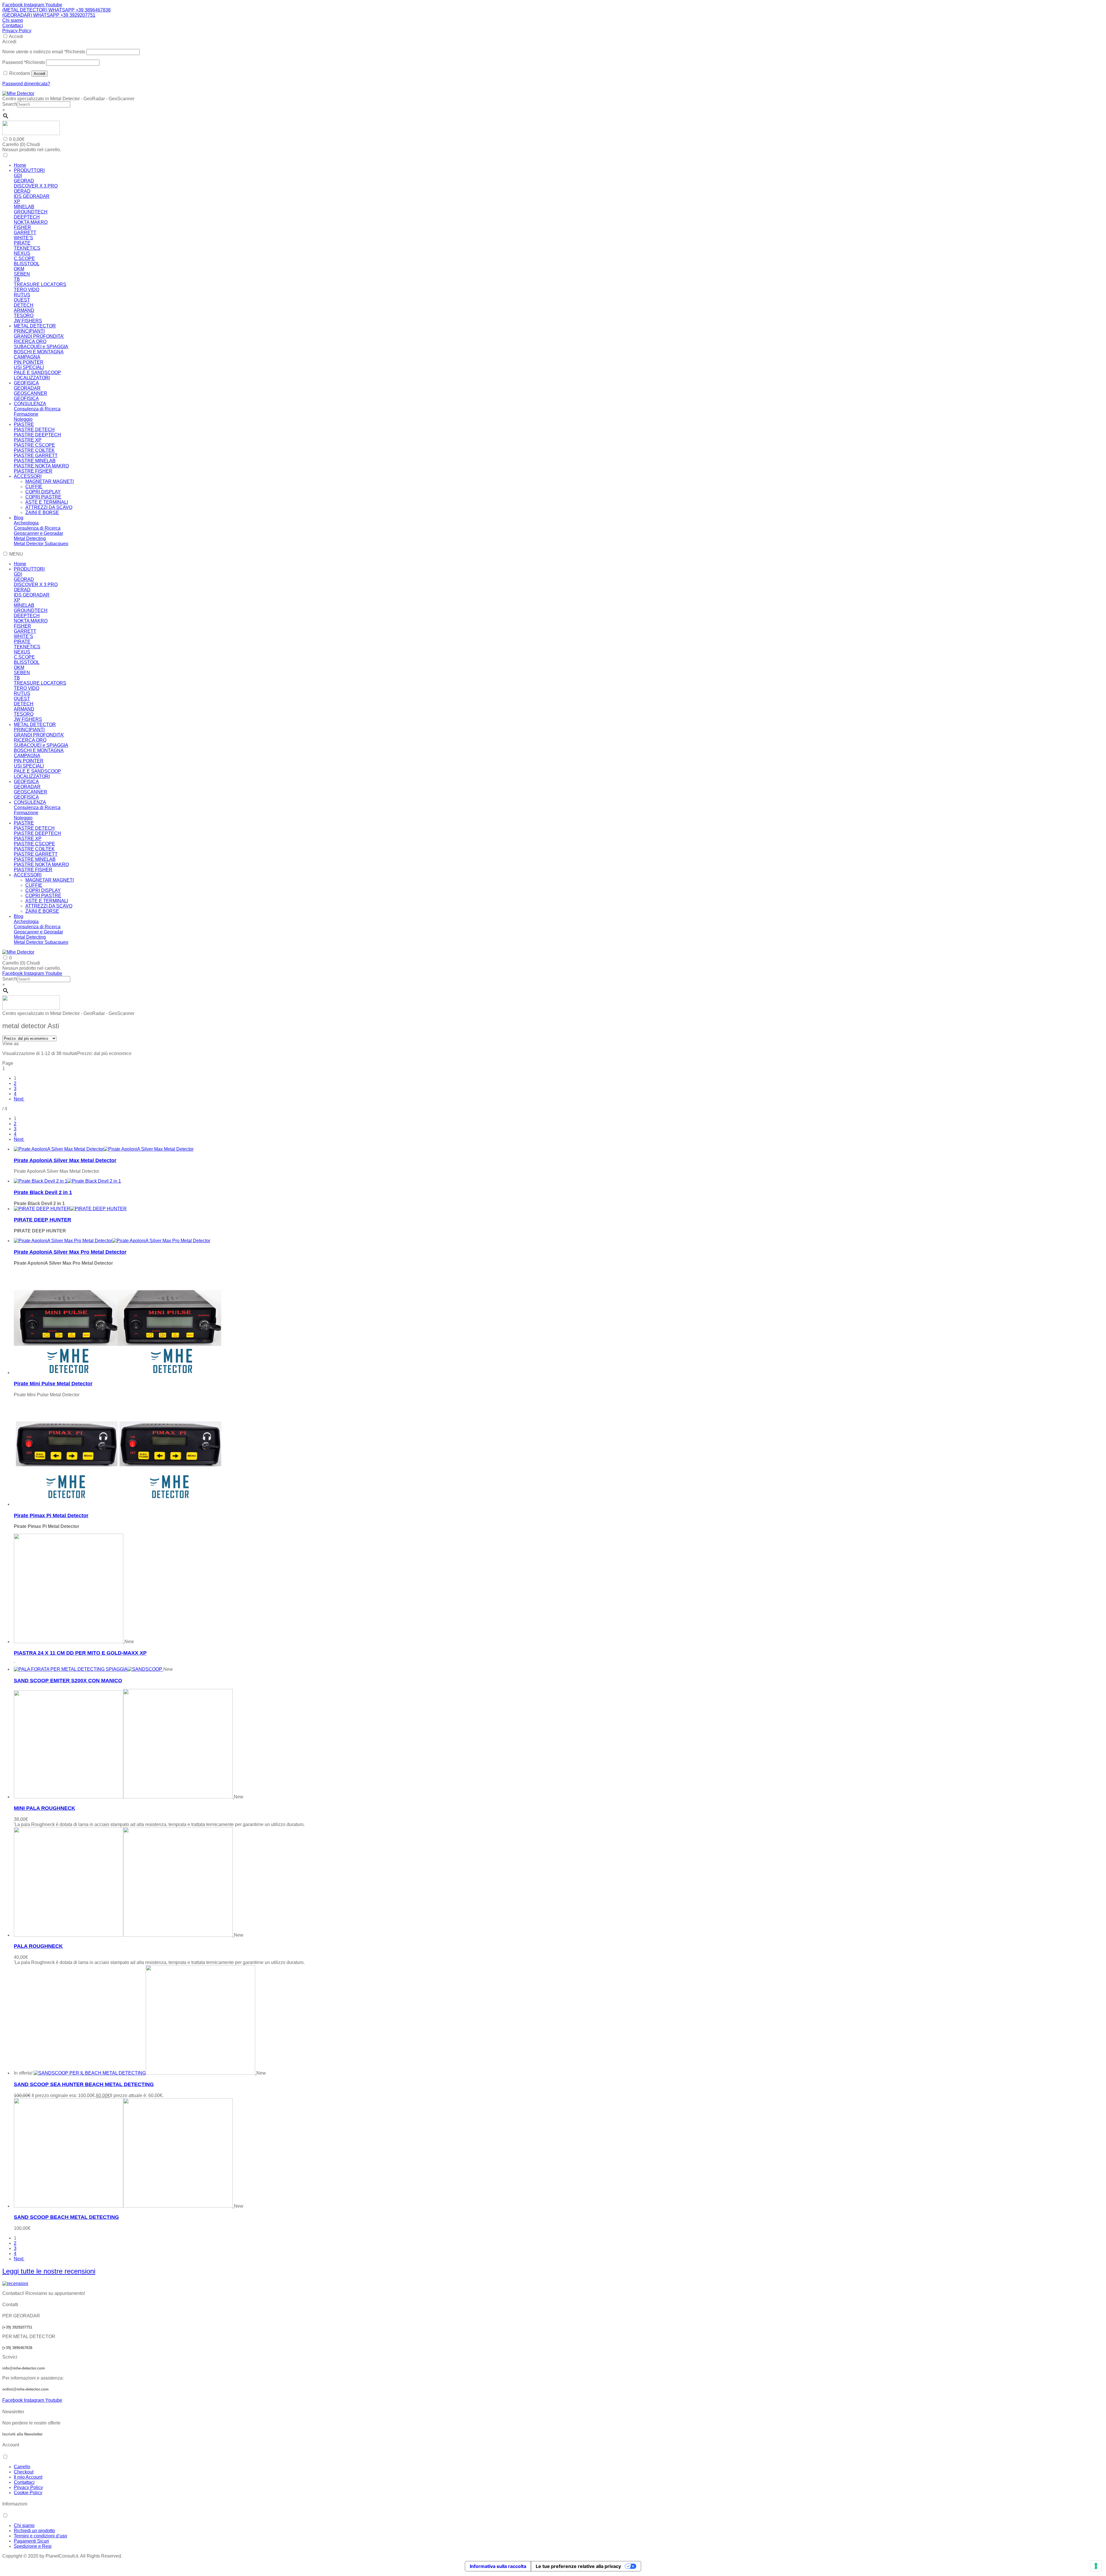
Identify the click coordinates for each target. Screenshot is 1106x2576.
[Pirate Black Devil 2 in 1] (67, 1181)
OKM (19, 269)
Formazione (26, 414)
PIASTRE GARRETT (36, 455)
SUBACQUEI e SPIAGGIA (41, 347)
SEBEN (22, 274)
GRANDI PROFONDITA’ (39, 336)
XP (17, 201)
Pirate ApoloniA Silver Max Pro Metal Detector (70, 1252)
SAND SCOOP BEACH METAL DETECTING (66, 2217)
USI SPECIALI (29, 367)
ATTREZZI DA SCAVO (49, 507)
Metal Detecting (30, 538)
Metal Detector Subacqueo (41, 544)
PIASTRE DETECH (34, 430)
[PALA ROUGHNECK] (124, 1935)
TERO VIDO (26, 290)
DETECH (24, 305)
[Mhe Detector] (18, 93)
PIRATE (22, 243)
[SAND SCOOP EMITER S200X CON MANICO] (89, 1669)
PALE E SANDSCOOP (37, 373)
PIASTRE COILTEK (34, 450)
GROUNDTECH (31, 212)
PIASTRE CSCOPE (34, 445)
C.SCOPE (24, 258)
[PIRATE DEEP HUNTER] (70, 1209)
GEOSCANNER (31, 393)
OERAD (22, 191)
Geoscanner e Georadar (38, 533)
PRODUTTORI (29, 170)
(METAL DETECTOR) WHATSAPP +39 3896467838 (56, 10)
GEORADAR (27, 388)
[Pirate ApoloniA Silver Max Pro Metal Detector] (112, 1241)
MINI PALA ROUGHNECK (44, 1808)
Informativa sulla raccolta (498, 2566)
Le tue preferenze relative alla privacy (578, 2566)
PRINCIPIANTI (29, 331)
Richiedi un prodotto (34, 2531)
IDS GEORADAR (32, 196)
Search (10, 104)
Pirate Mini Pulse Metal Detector (53, 1384)
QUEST (22, 300)
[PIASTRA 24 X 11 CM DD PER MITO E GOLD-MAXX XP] (69, 1642)
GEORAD (24, 181)
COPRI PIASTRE (43, 497)
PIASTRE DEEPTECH (37, 435)
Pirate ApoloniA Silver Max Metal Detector (65, 1160)
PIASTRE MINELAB (35, 461)
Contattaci (13, 25)
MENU (16, 554)
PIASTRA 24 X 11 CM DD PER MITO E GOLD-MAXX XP (80, 1653)
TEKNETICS (27, 248)
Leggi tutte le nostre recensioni (49, 2271)
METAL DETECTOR (35, 326)
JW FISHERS (28, 321)
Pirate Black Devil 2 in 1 (43, 1192)
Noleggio (23, 419)
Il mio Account (28, 2477)
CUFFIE (34, 487)
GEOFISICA (26, 383)
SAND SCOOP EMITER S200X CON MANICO (68, 1681)
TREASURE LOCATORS (40, 284)
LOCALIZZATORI (32, 378)
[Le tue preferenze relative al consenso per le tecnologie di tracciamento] (1096, 2566)
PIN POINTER (29, 362)
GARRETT (25, 233)
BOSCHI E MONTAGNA (39, 352)
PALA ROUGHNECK (38, 1946)
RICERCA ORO (30, 341)
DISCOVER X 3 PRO (36, 186)
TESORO (24, 316)
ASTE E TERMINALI (47, 502)
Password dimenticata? (26, 84)
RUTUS (22, 295)
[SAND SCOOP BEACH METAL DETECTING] (124, 2206)
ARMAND (24, 310)
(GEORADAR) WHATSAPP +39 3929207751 (49, 15)
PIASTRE (24, 424)
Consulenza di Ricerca (37, 409)
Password (24, 62)
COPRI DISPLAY (43, 492)
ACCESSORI (28, 476)
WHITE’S (23, 238)
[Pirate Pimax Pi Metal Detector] (118, 1504)
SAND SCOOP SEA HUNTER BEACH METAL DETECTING (84, 2084)
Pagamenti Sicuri (31, 2541)
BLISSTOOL (27, 264)
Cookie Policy (28, 2493)
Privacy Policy (17, 31)
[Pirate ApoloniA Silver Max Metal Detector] (104, 1149)
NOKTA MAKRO (31, 222)
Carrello (22, 2467)
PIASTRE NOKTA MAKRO (41, 466)
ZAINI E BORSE (42, 513)
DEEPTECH (27, 217)
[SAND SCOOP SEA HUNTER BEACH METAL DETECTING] (145, 2073)
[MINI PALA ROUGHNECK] (124, 1797)
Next (19, 1099)
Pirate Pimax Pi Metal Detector (51, 1516)
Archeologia (26, 523)
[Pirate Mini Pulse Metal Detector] (118, 1373)
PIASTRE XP (28, 440)
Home (20, 165)
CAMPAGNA (27, 357)
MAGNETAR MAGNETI (50, 481)
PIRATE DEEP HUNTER (42, 1220)
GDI (18, 176)
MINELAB (24, 207)
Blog (19, 518)
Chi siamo (13, 20)
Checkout (24, 2472)
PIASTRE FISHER (33, 471)
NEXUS (22, 253)
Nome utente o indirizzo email (44, 52)
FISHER (22, 227)
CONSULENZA (30, 404)
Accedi (16, 36)
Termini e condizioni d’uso (40, 2536)
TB (17, 279)
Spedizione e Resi (33, 2546)
